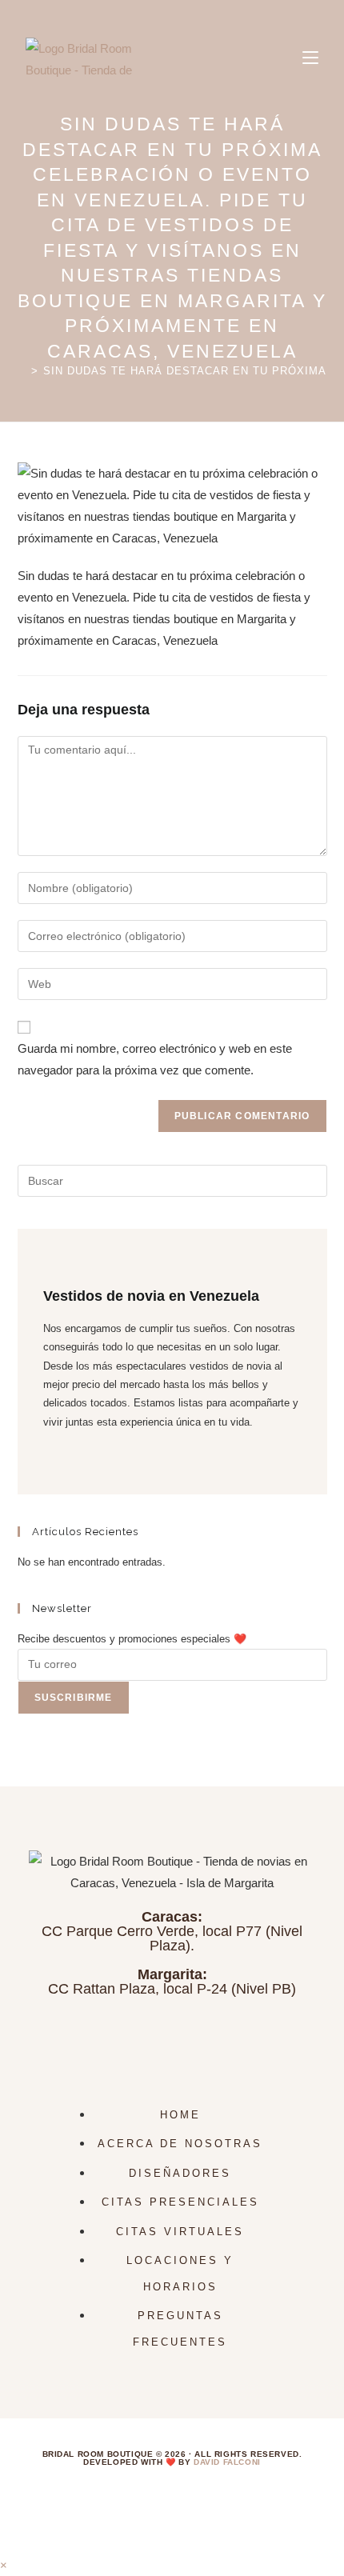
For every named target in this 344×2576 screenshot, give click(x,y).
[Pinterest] (230, 2038)
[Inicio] (22, 371)
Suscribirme (74, 1698)
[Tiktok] (114, 2038)
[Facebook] (47, 1440)
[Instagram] (47, 1460)
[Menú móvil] (310, 58)
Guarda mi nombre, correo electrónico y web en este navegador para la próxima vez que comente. (155, 1059)
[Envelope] (286, 2038)
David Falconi (227, 2462)
